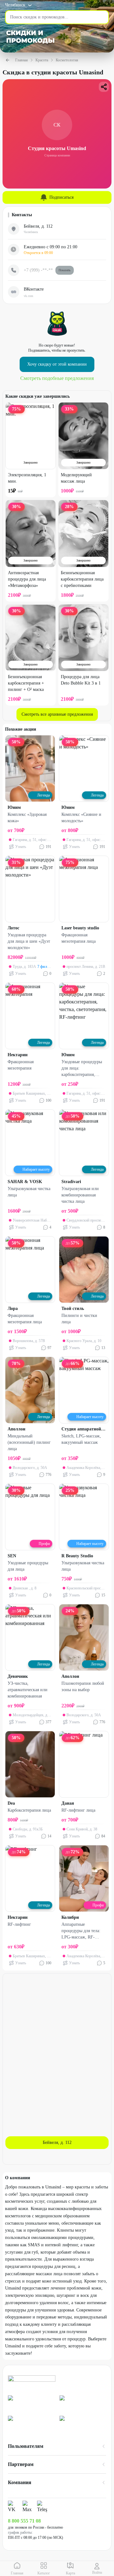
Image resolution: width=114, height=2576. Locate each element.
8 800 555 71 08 (24, 2521)
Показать (65, 270)
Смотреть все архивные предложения (57, 714)
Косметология (67, 60)
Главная (22, 60)
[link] (31, 2403)
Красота (42, 60)
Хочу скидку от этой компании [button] (57, 364)
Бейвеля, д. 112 (57, 2142)
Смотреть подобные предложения (57, 378)
